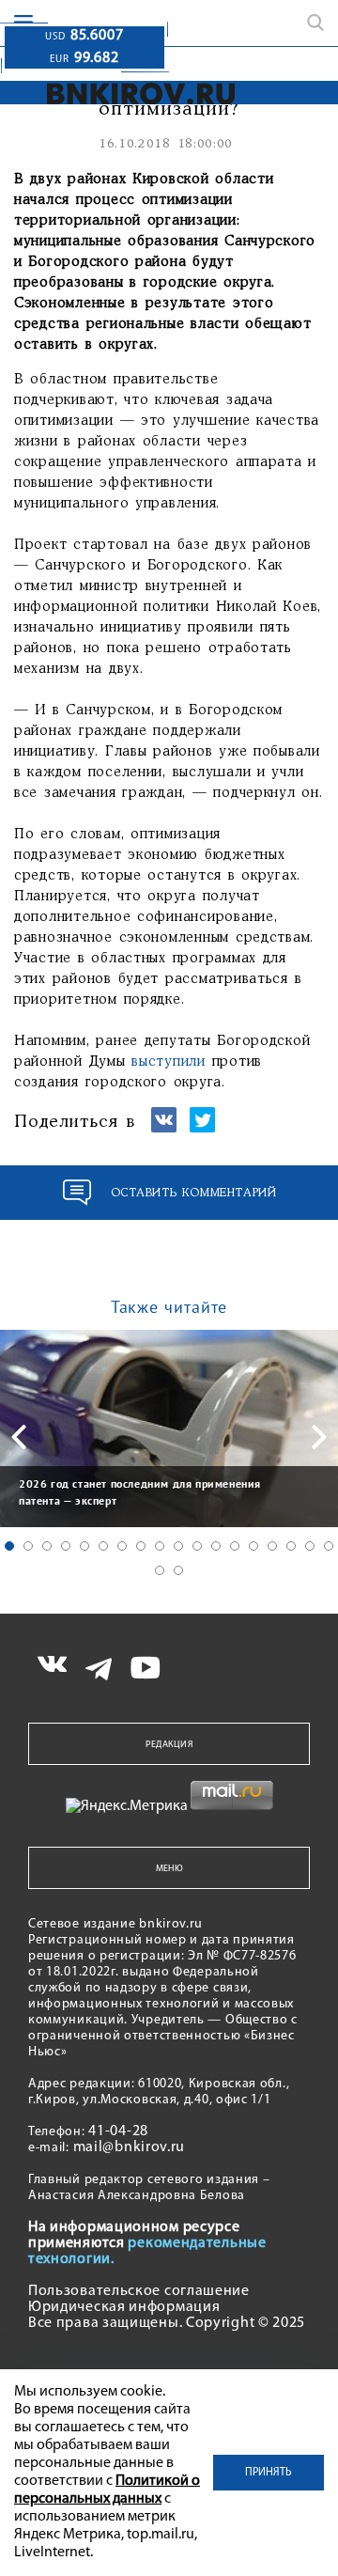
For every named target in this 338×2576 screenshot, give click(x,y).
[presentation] (19, 1437)
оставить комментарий (194, 1193)
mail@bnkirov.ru (130, 2147)
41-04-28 (118, 2131)
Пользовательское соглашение (139, 2291)
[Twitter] (202, 1128)
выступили (171, 1062)
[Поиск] (315, 23)
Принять (269, 2473)
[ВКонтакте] (164, 1128)
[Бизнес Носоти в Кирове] (118, 94)
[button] (9, 1546)
